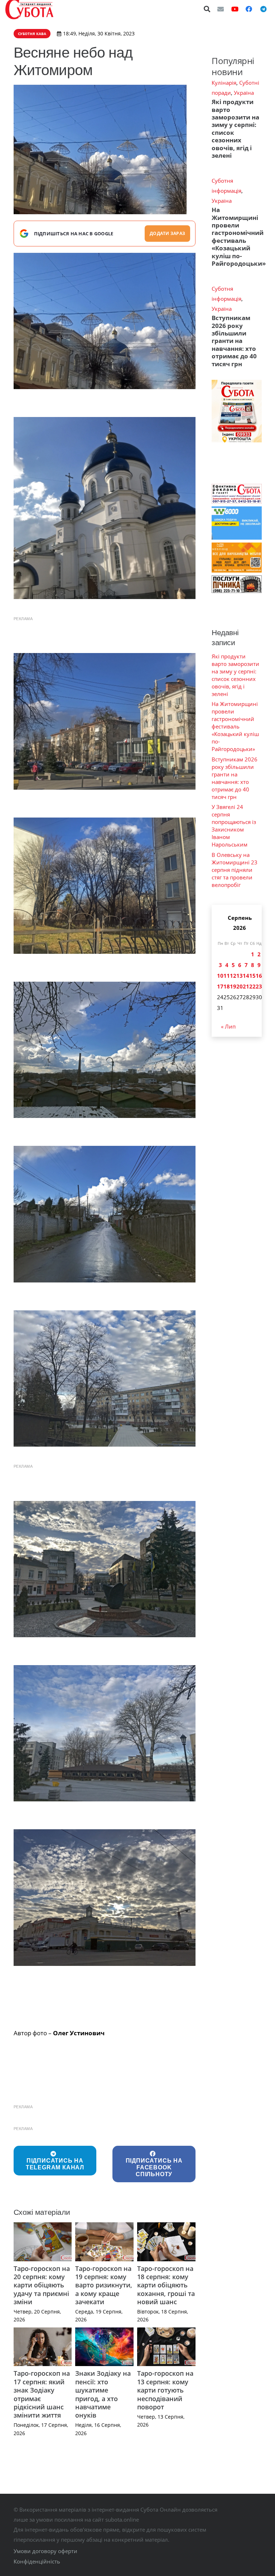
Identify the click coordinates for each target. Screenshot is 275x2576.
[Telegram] (263, 9)
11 (227, 976)
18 (227, 986)
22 (252, 986)
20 (240, 986)
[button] (207, 9)
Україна (244, 93)
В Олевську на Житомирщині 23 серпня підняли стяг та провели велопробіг (235, 870)
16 (259, 976)
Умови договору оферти (45, 2551)
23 (259, 986)
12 (233, 976)
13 (240, 976)
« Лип (228, 1026)
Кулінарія (224, 83)
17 (220, 986)
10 (220, 976)
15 (252, 976)
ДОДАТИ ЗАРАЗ (167, 233)
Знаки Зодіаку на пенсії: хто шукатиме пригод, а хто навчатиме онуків (103, 2394)
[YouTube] (235, 9)
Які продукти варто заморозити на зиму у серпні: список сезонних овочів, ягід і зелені (235, 129)
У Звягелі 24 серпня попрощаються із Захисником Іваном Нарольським (234, 826)
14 (246, 976)
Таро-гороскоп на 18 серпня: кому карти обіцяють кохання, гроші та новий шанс (166, 2285)
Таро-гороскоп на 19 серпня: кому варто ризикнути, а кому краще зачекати (104, 2285)
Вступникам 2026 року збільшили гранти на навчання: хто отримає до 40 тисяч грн (234, 341)
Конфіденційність (37, 2561)
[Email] (221, 9)
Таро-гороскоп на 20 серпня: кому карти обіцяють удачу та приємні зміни (42, 2285)
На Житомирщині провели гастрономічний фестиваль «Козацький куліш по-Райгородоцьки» (239, 237)
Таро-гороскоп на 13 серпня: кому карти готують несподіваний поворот (165, 2390)
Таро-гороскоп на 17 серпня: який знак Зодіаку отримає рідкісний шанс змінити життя (42, 2394)
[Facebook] (249, 9)
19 (233, 986)
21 (246, 986)
